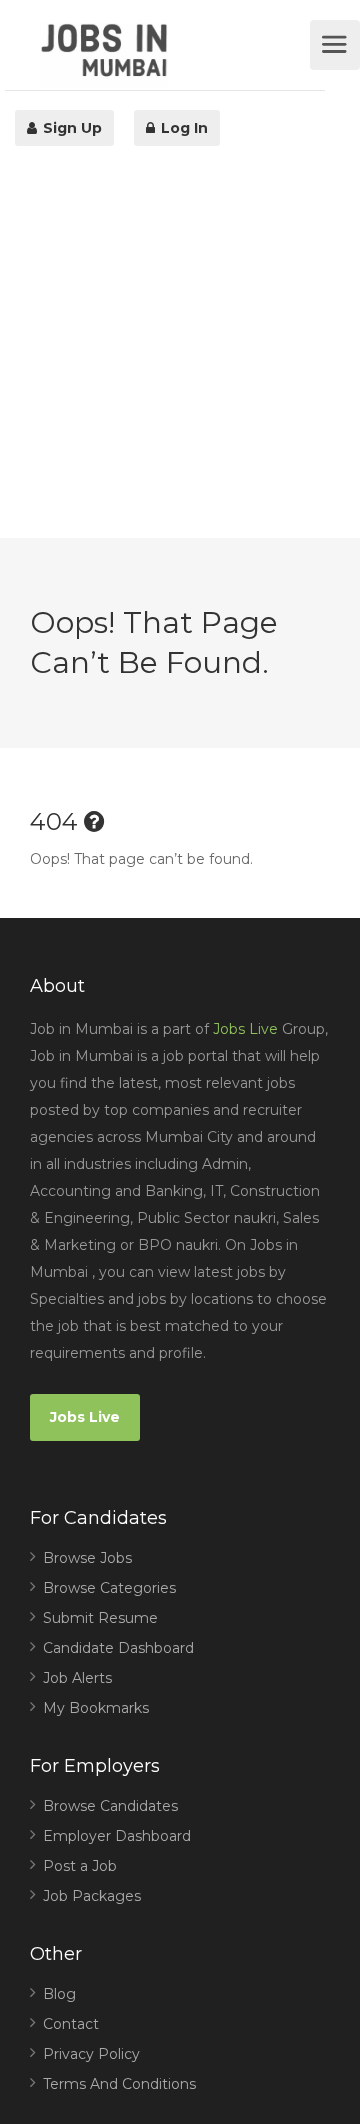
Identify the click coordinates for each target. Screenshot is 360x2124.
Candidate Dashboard (118, 1648)
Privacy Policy (91, 2054)
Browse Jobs (87, 1558)
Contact (71, 2024)
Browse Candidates (110, 1806)
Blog (59, 1994)
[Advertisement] (180, 358)
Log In (182, 128)
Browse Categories (109, 1588)
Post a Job (80, 1866)
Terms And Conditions (119, 2084)
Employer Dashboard (117, 1836)
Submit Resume (100, 1618)
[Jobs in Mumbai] (172, 55)
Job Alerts (77, 1678)
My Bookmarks (96, 1708)
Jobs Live (245, 1029)
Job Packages (92, 1896)
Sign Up (70, 128)
